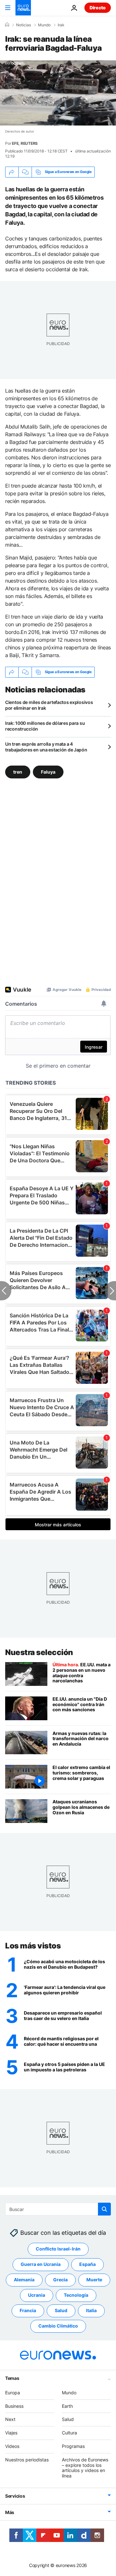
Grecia (60, 2280)
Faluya (48, 772)
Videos (12, 2446)
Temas (12, 2378)
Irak (61, 25)
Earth (67, 2406)
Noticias (24, 25)
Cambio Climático (58, 2326)
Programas (73, 2446)
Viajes (11, 2433)
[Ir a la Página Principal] (23, 8)
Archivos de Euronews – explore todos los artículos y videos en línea (85, 2468)
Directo (98, 8)
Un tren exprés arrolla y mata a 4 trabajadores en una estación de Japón (46, 747)
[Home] (7, 25)
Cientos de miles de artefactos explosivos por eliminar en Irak (49, 705)
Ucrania (37, 2295)
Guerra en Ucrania (41, 2264)
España (87, 2264)
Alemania (24, 2280)
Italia (91, 2311)
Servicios (15, 2496)
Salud (61, 2311)
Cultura (69, 2433)
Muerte (94, 2280)
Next (10, 2420)
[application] (58, 93)
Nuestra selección (39, 1652)
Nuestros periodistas (27, 2460)
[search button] (104, 2209)
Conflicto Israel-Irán (58, 2249)
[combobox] (58, 2209)
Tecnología (76, 2295)
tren (18, 772)
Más (10, 2512)
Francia (28, 2311)
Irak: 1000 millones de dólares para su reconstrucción (45, 726)
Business (14, 2406)
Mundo (44, 25)
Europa (13, 2393)
